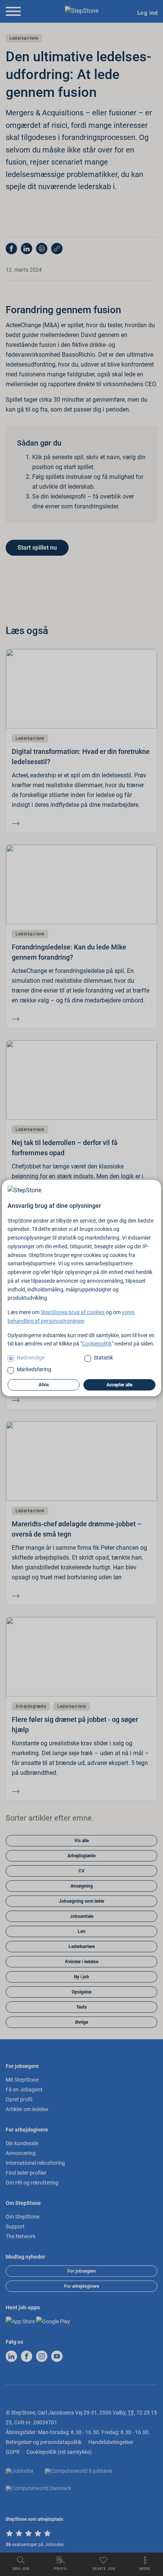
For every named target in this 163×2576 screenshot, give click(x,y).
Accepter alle (119, 1385)
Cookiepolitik (97, 1344)
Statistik (103, 1358)
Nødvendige (31, 1358)
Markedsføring (34, 1369)
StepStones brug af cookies (73, 1312)
